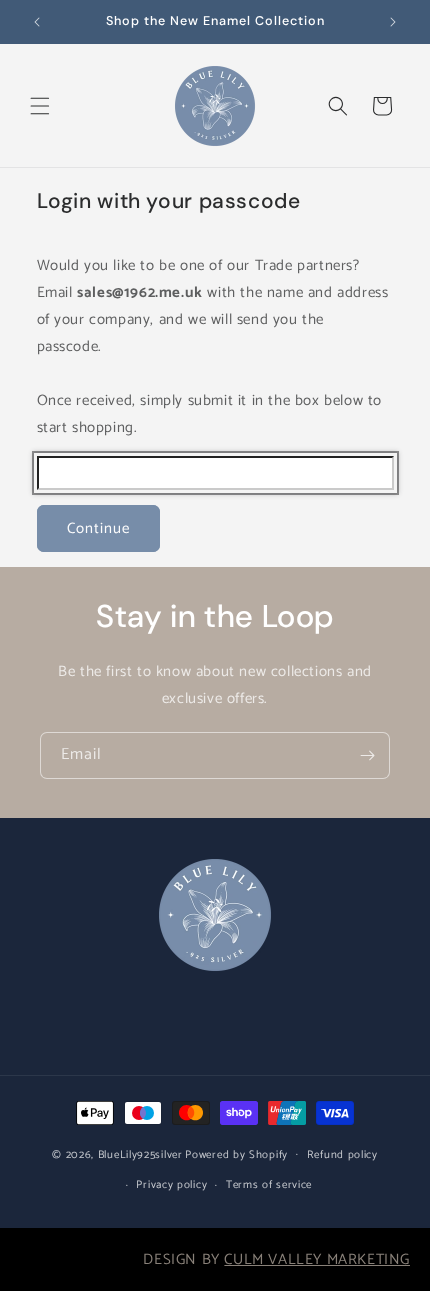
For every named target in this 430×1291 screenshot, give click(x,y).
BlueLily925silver (140, 1154)
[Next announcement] (393, 22)
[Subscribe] (367, 755)
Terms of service (269, 1185)
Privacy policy (171, 1185)
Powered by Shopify (236, 1154)
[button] (40, 106)
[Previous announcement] (37, 22)
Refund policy (342, 1155)
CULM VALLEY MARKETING (317, 1259)
